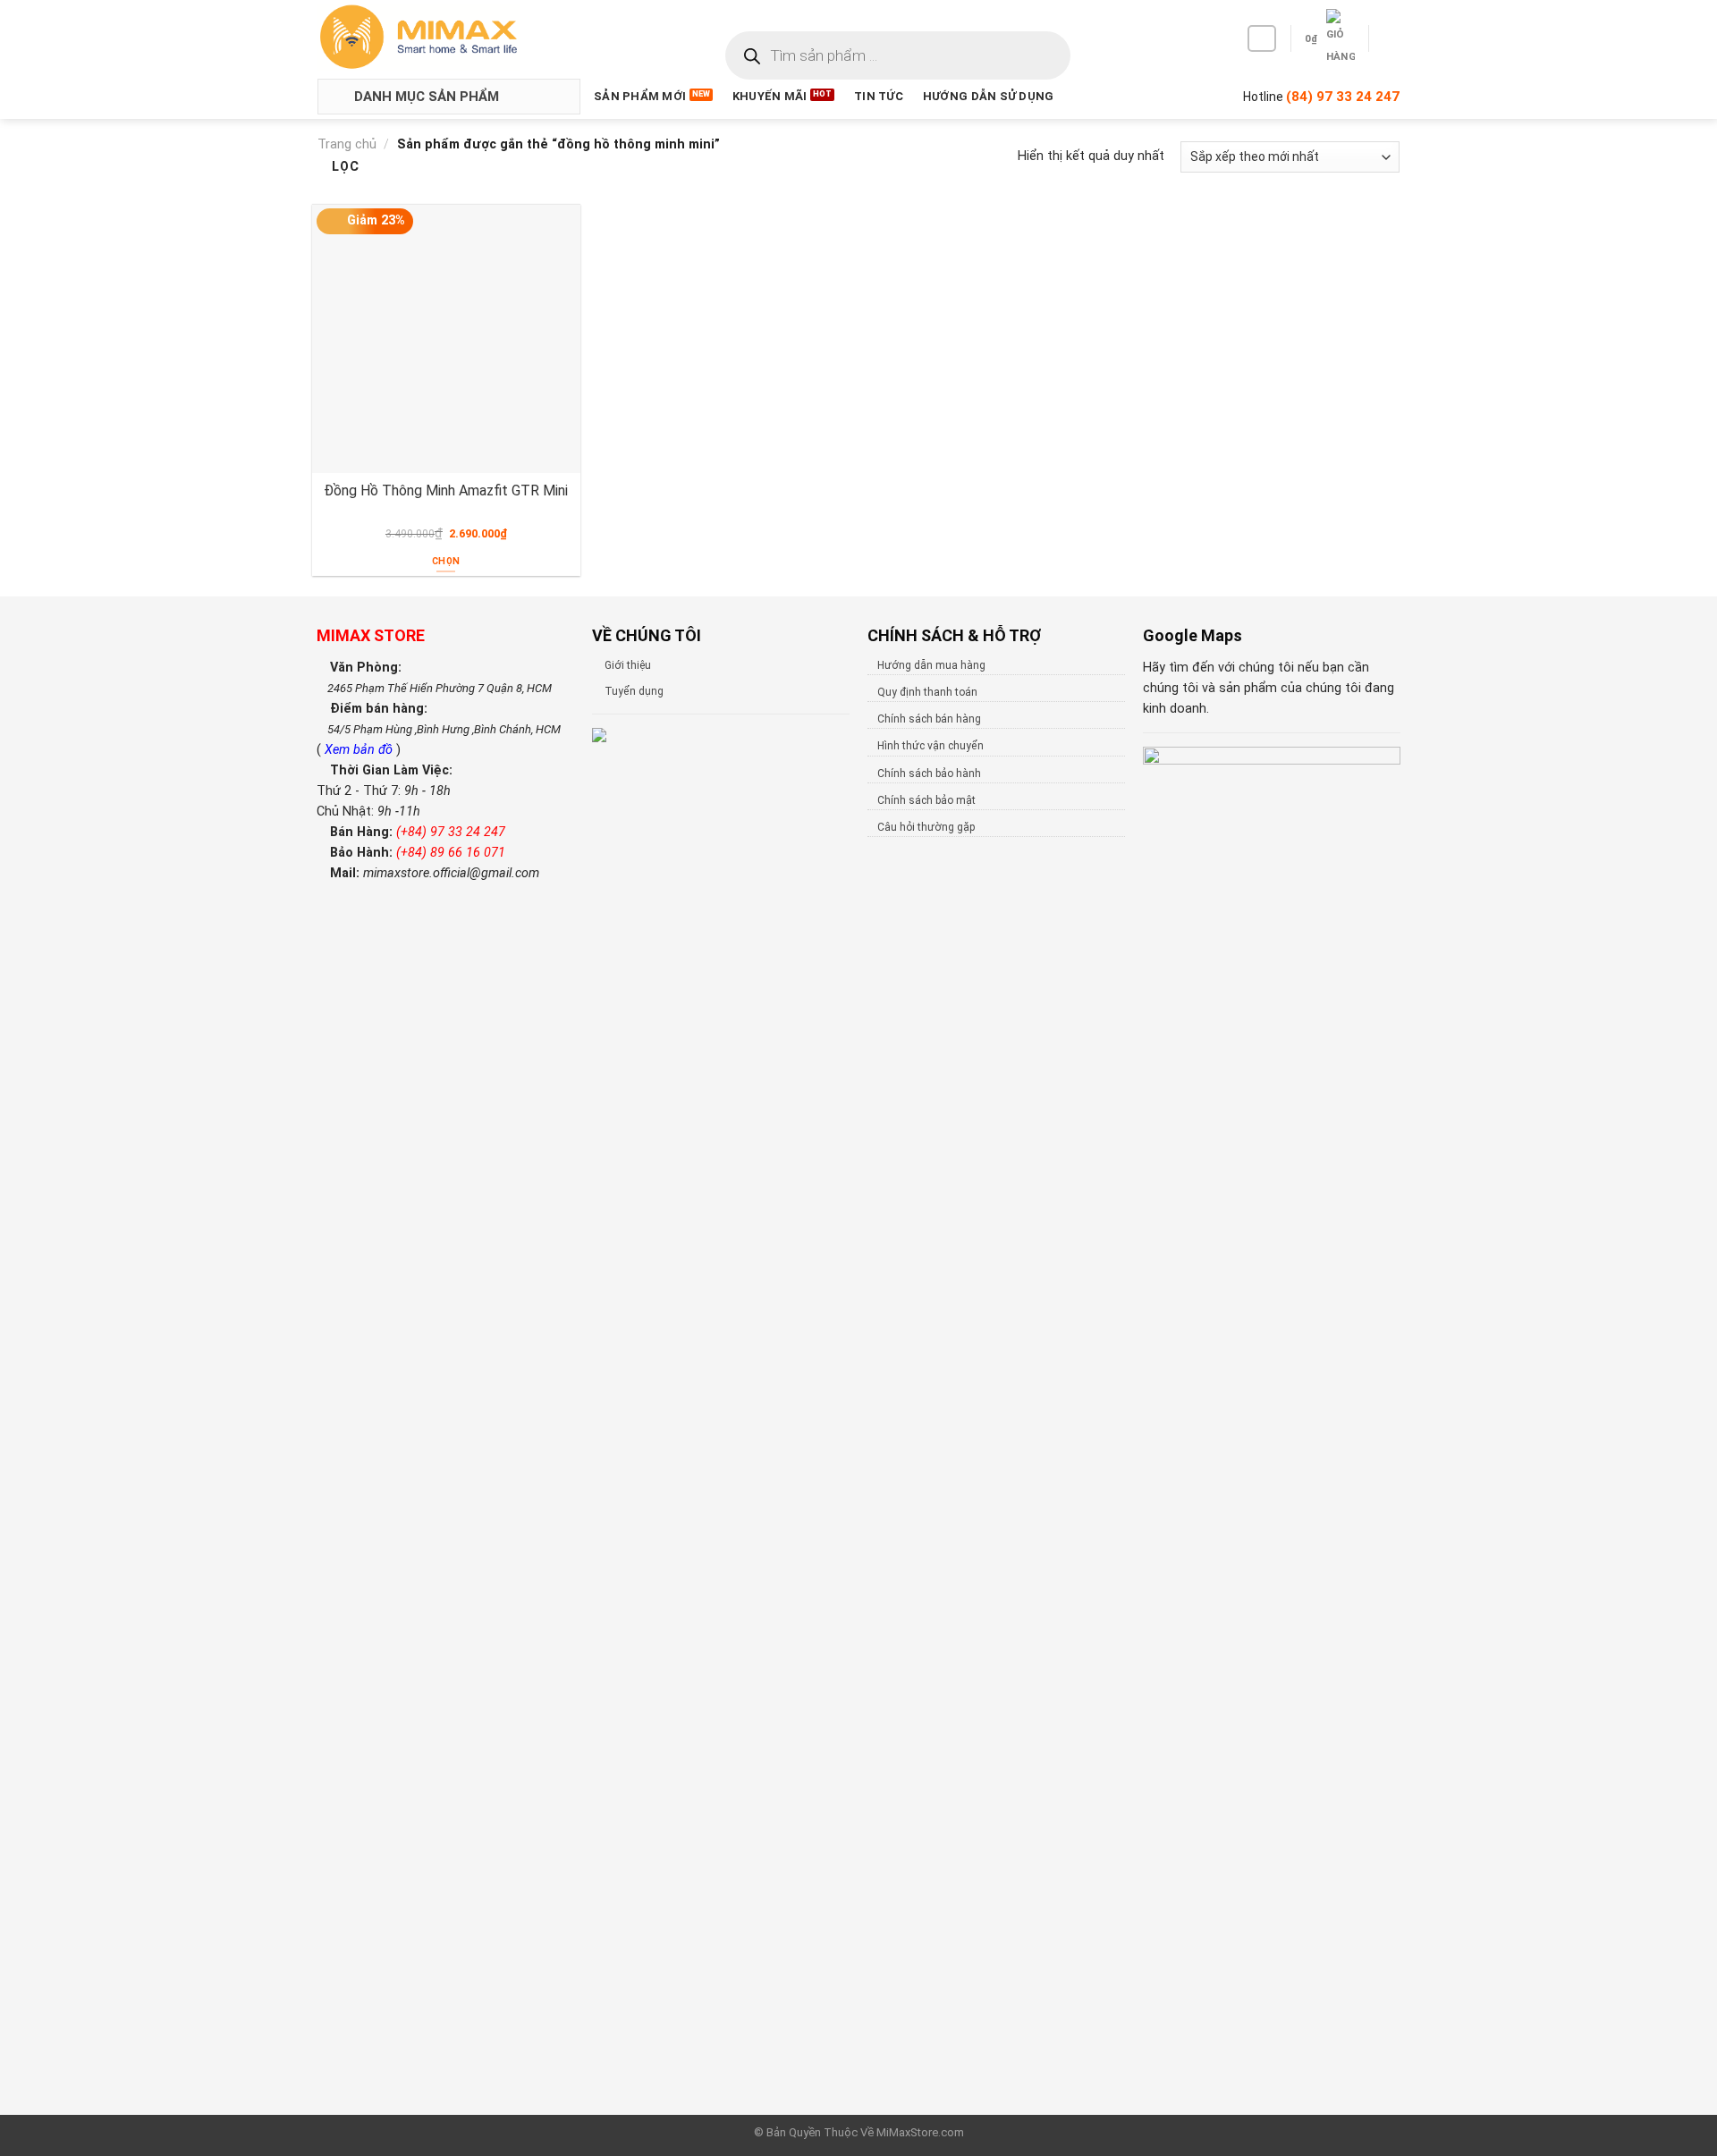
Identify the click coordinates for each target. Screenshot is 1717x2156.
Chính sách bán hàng (929, 719)
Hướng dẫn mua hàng (931, 665)
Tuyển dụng (634, 691)
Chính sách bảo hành (929, 774)
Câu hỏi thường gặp (926, 827)
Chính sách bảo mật (926, 800)
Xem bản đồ (360, 750)
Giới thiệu (628, 665)
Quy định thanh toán (927, 692)
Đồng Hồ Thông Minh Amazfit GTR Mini (446, 490)
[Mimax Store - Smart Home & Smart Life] (448, 37)
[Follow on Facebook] (1262, 38)
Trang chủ (347, 144)
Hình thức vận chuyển (930, 746)
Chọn (446, 561)
